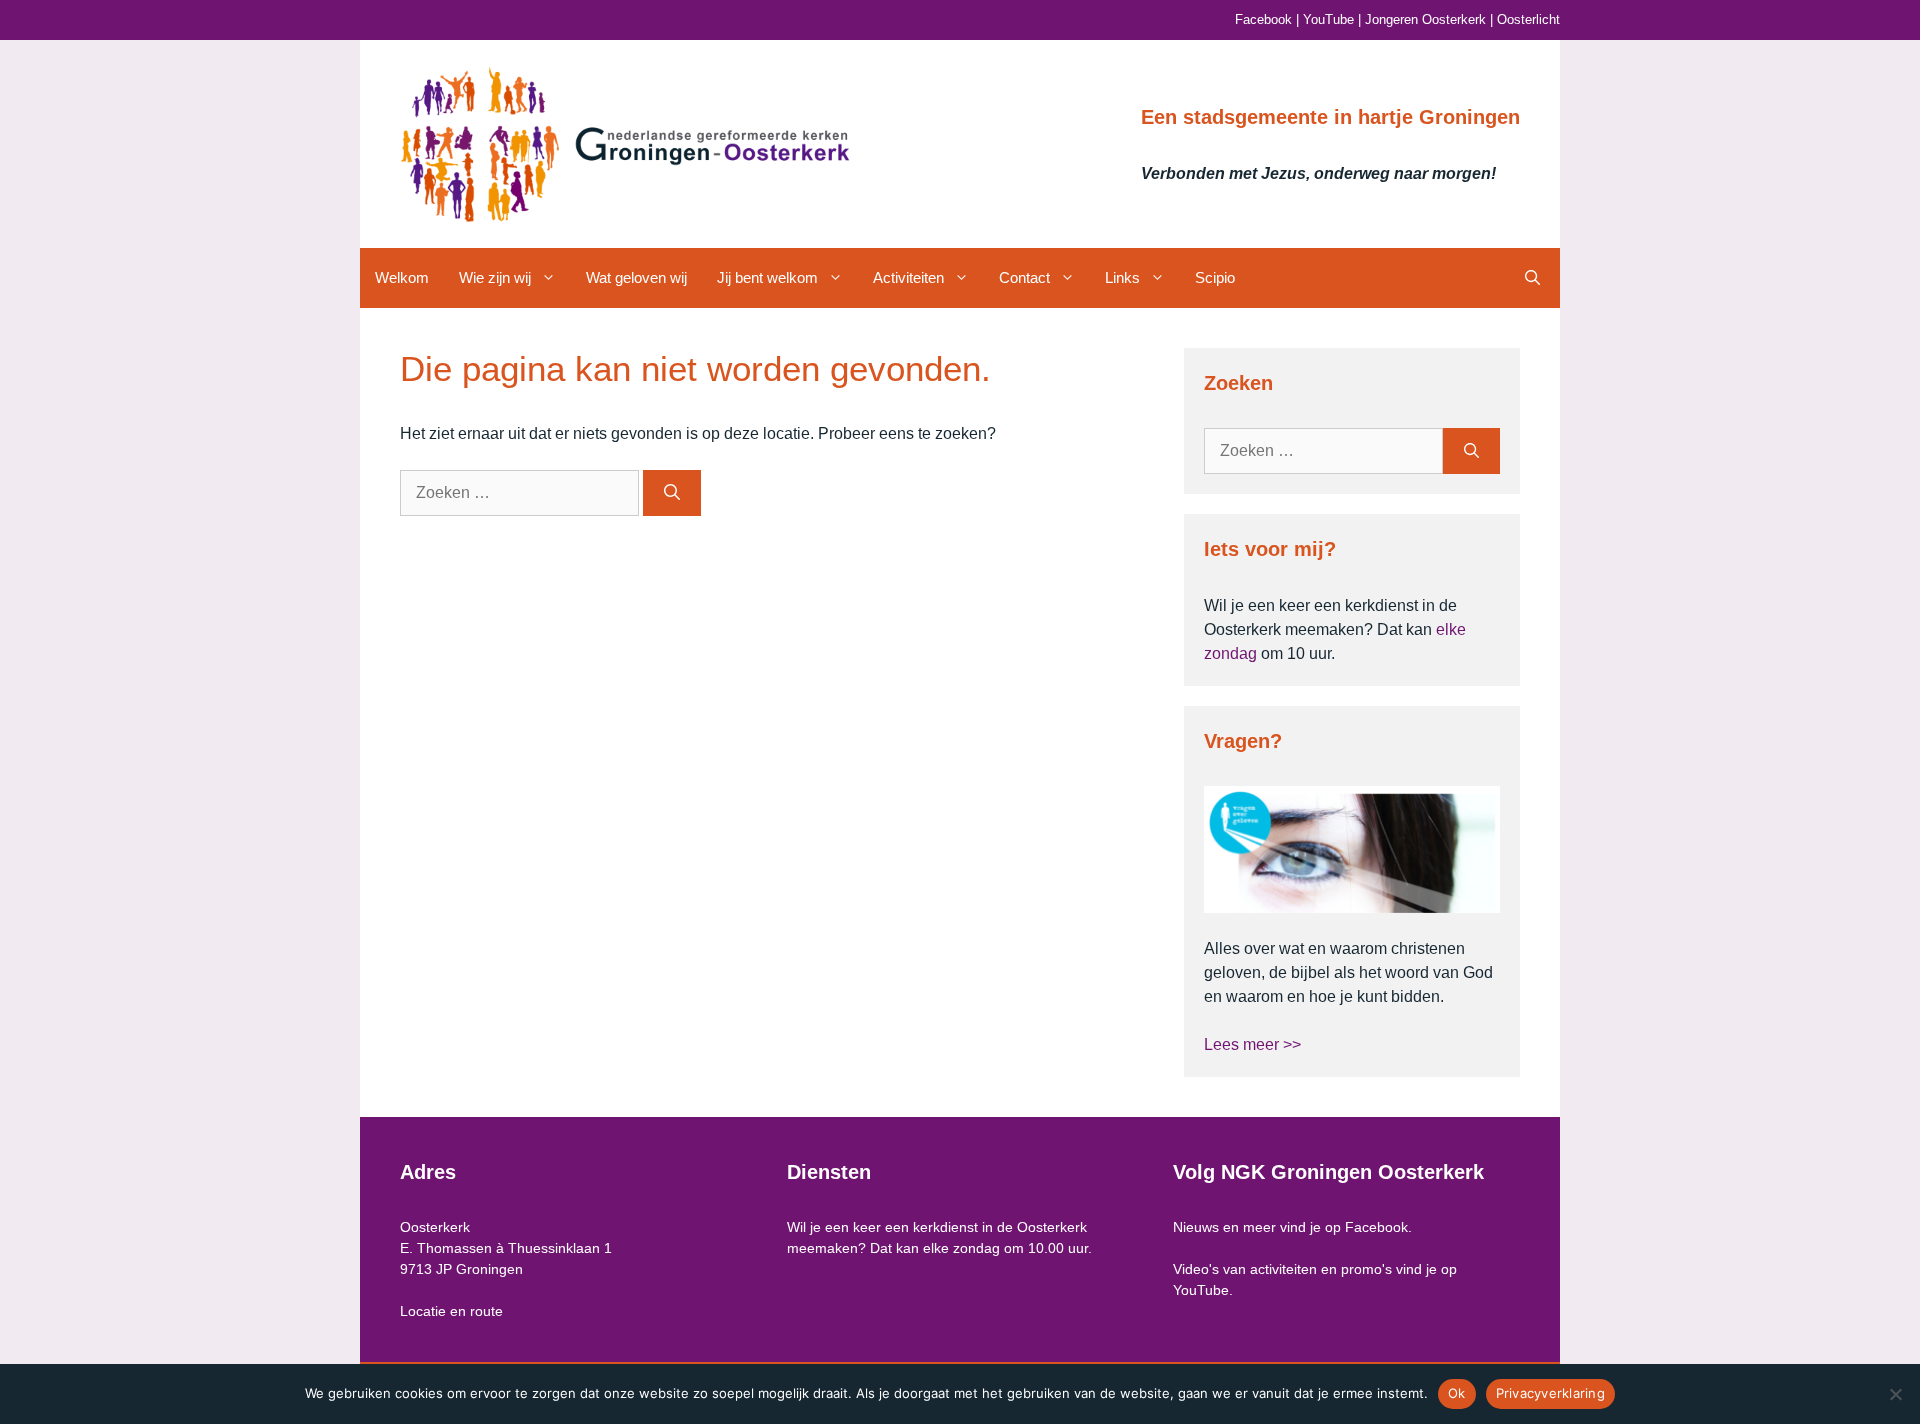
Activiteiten (908, 277)
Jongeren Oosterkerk (1425, 19)
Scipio (1215, 277)
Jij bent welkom (767, 277)
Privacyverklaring (1550, 1393)
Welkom (402, 277)
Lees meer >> (1252, 1044)
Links (1122, 277)
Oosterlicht (1528, 19)
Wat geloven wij (636, 277)
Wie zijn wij (495, 277)
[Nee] (1895, 1394)
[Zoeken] (672, 493)
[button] (1532, 278)
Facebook (1263, 19)
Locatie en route (451, 1311)
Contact (1024, 277)
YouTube (1328, 19)
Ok (1457, 1393)
